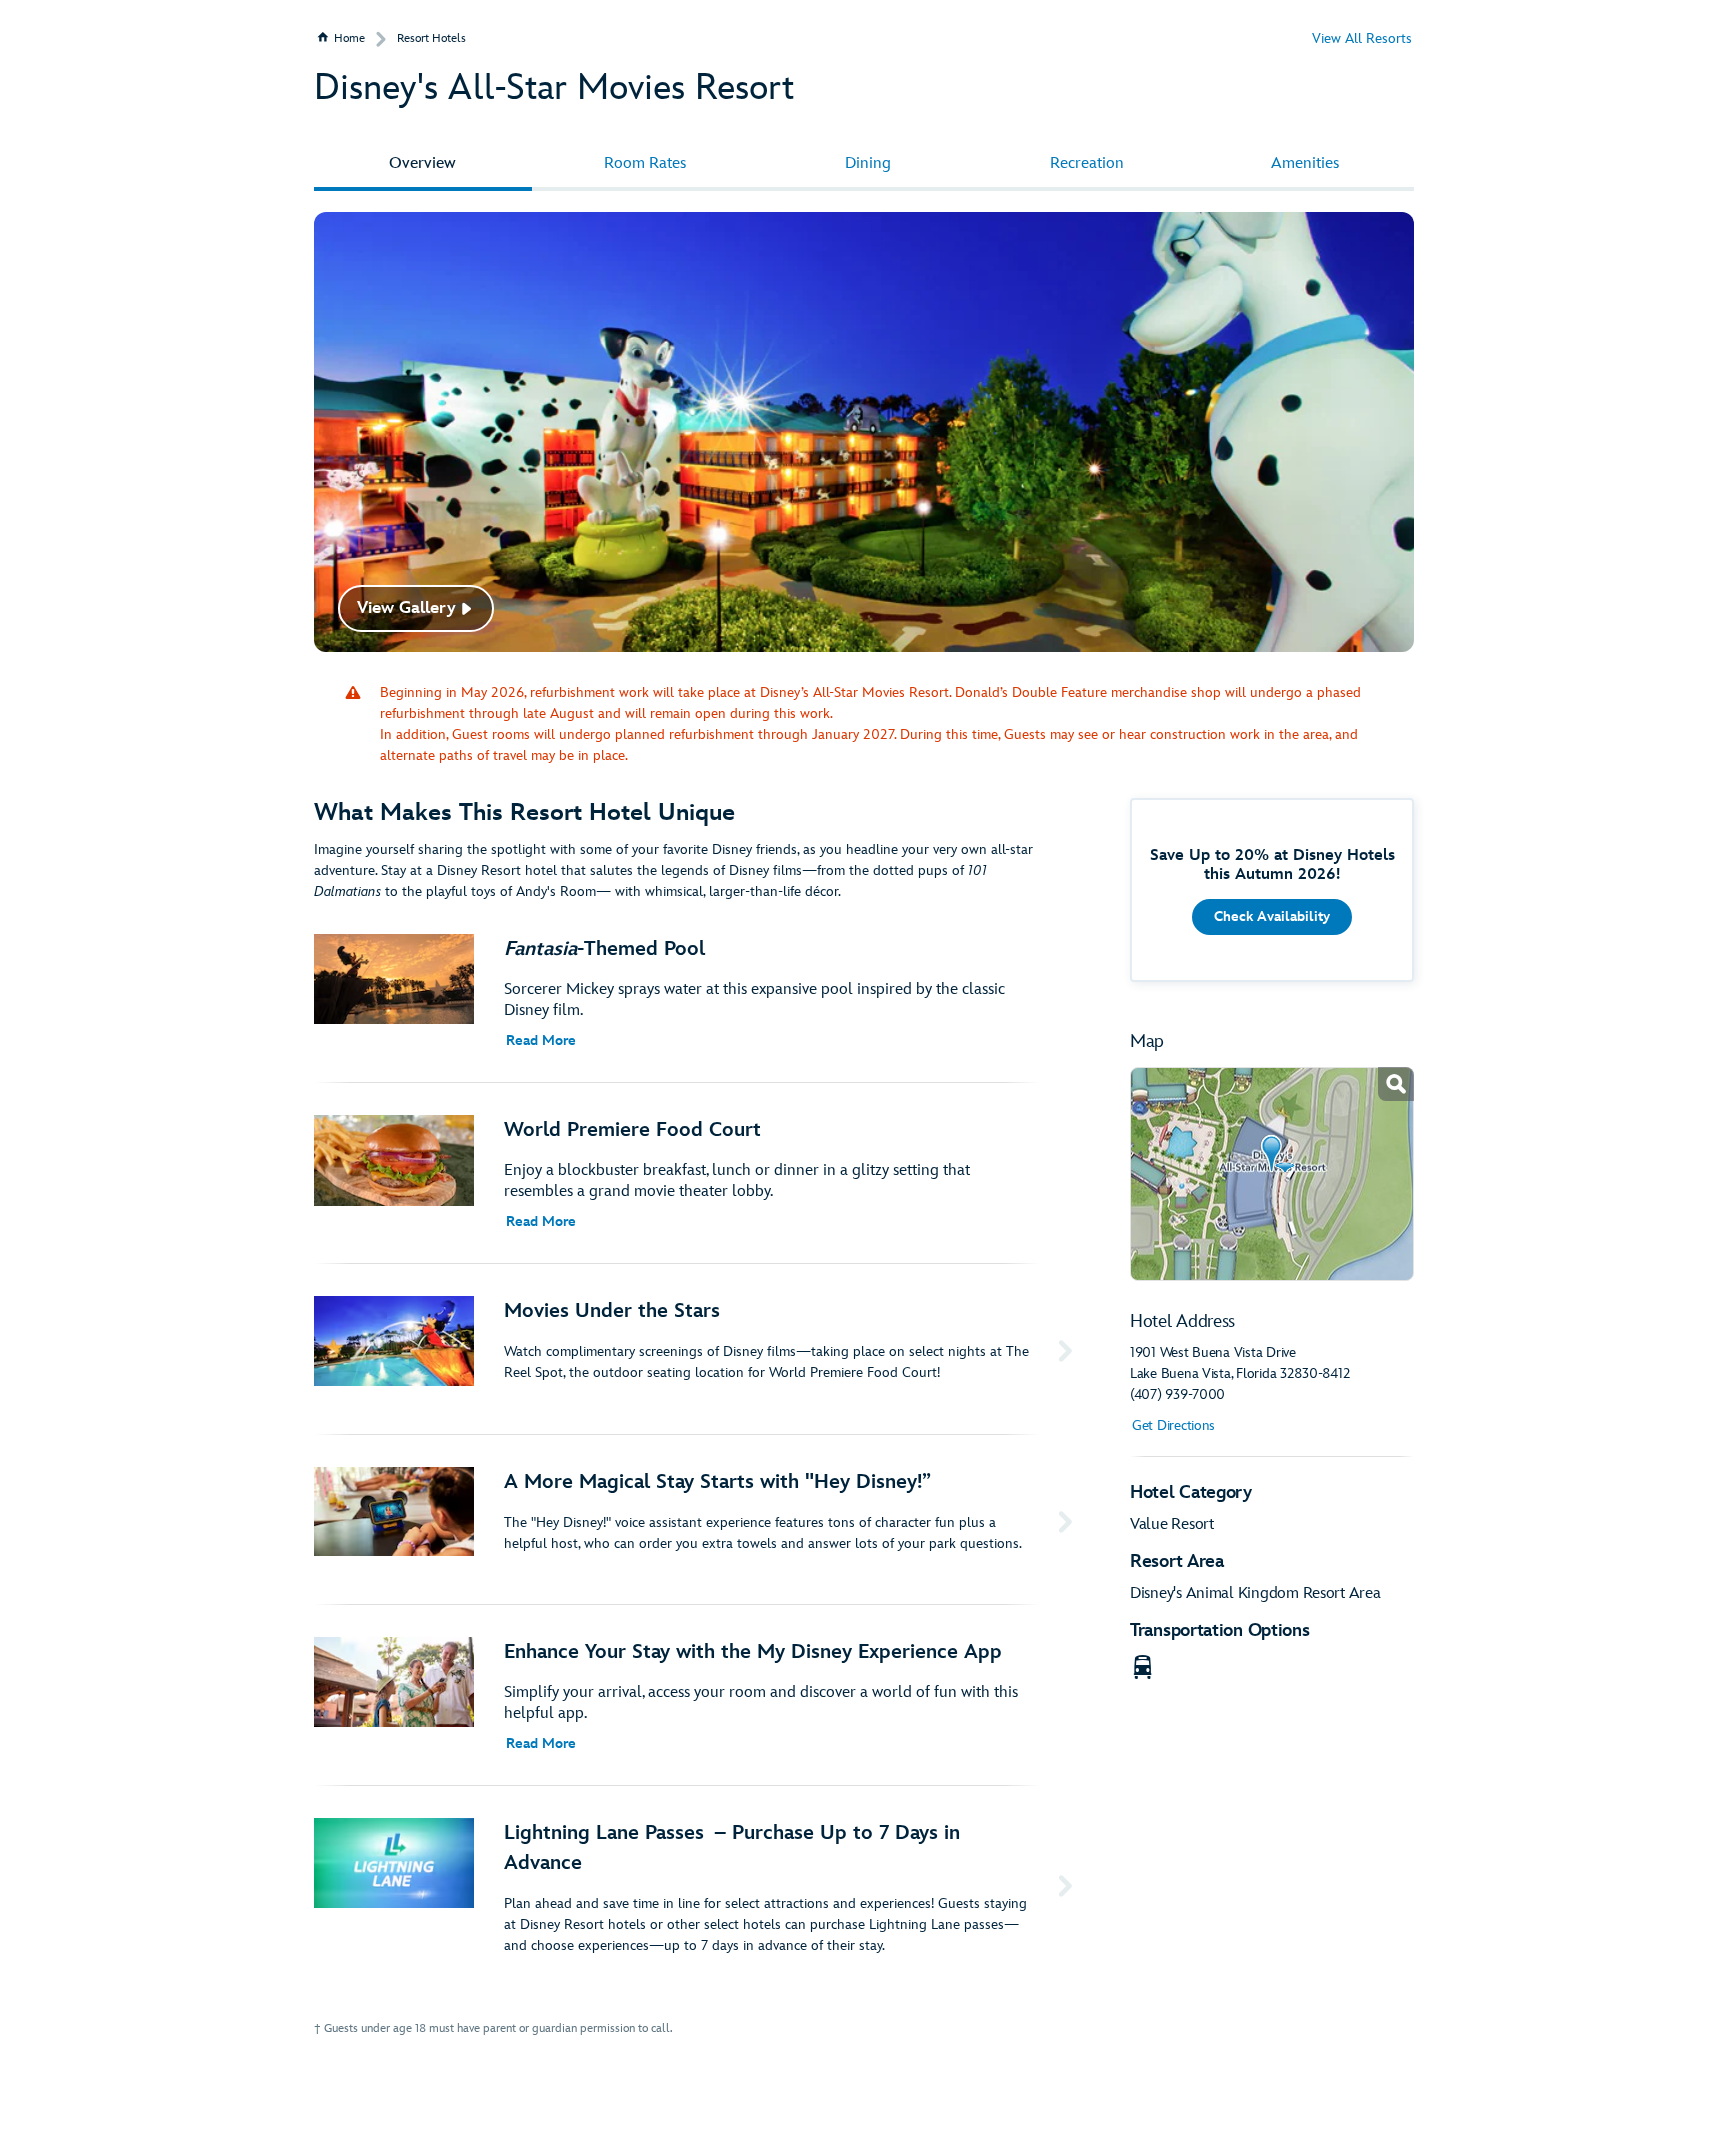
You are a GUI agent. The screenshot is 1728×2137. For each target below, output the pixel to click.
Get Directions (1173, 1425)
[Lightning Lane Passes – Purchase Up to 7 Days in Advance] (697, 1887)
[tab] (423, 164)
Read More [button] (541, 1040)
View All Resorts (1362, 38)
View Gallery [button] (406, 608)
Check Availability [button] (1272, 916)
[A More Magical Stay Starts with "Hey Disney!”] (697, 1520)
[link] (1272, 1174)
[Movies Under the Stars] (697, 1349)
